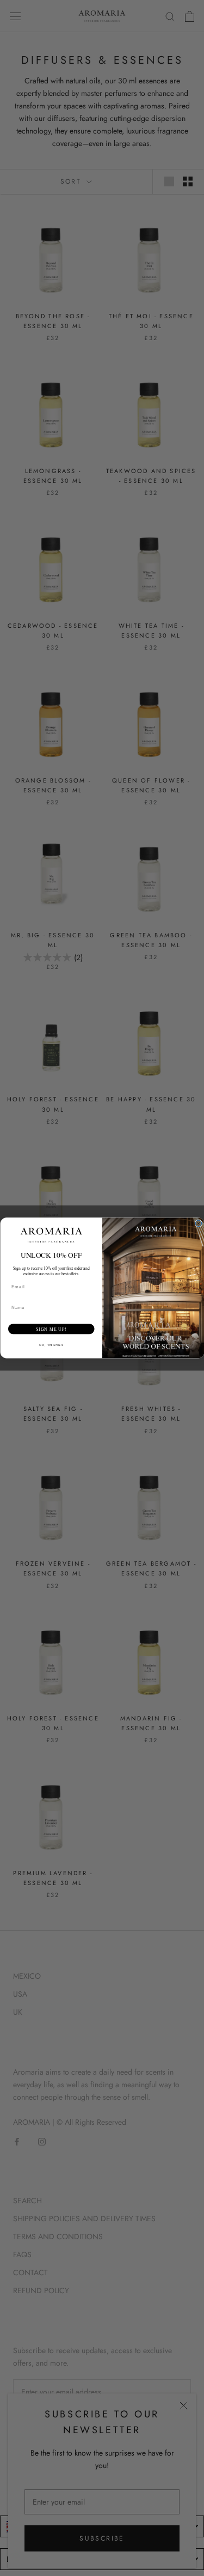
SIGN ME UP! (51, 1329)
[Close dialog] (199, 1223)
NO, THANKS (51, 1345)
